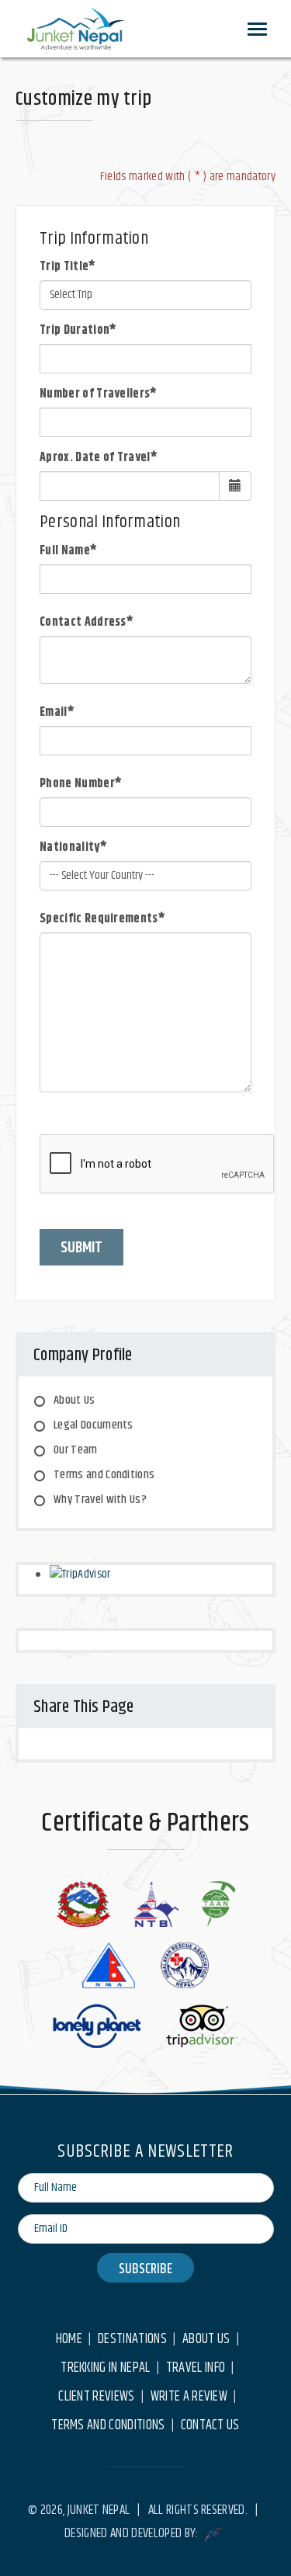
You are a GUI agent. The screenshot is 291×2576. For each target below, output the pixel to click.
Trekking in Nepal (105, 2368)
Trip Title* (68, 267)
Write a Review (189, 2397)
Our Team (76, 1450)
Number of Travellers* (99, 394)
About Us (74, 1400)
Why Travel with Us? (100, 1500)
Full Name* (68, 551)
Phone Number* (81, 784)
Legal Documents (94, 1425)
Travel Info (196, 2368)
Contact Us (210, 2426)
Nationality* (73, 848)
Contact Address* (87, 623)
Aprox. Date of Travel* (99, 458)
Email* (57, 713)
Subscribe (145, 2269)
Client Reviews (96, 2397)
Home (69, 2340)
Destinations (132, 2340)
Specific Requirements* (102, 919)
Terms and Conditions (104, 1475)
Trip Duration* (78, 331)
